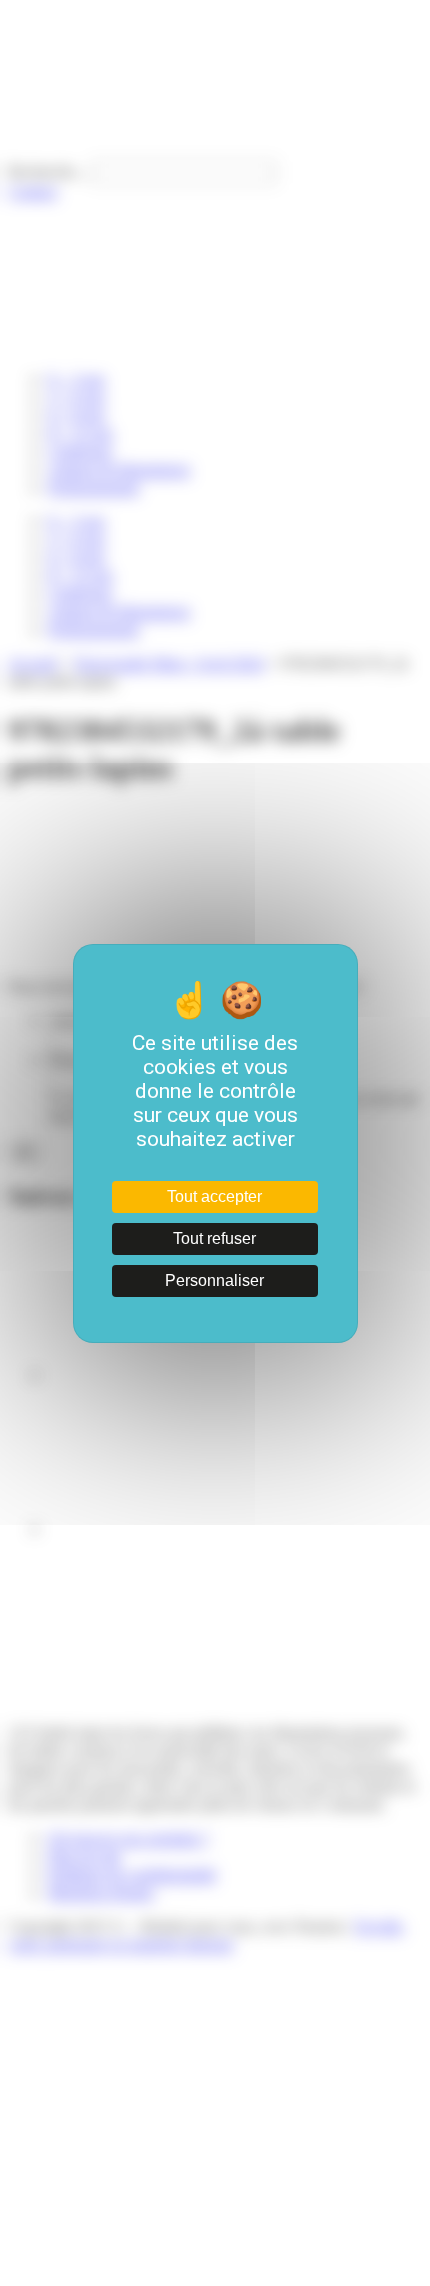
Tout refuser (214, 1238)
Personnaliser (214, 1280)
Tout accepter (214, 1196)
